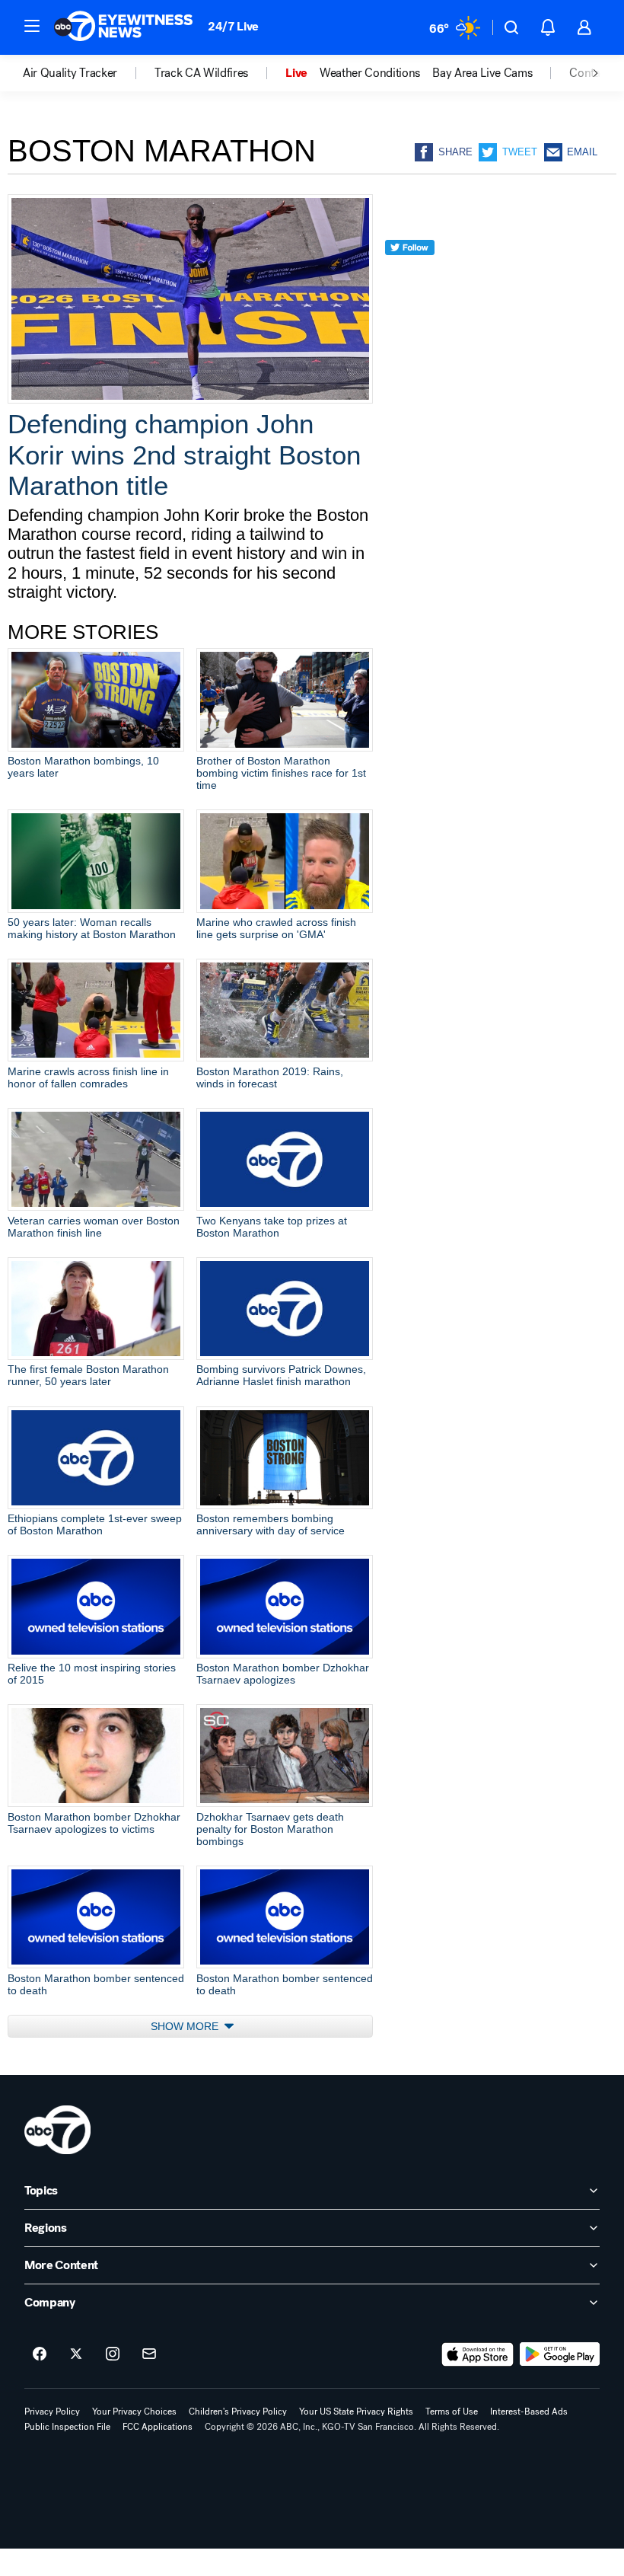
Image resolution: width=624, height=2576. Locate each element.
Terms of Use (452, 2412)
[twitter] (410, 275)
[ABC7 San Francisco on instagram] (113, 2354)
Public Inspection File (67, 2427)
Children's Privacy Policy (238, 2412)
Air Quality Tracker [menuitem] (70, 73)
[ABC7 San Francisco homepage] (123, 27)
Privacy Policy (52, 2412)
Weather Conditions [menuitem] (370, 73)
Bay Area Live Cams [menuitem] (482, 73)
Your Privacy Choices (134, 2412)
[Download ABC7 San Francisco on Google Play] (560, 2354)
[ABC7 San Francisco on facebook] (40, 2354)
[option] (89, 73)
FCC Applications (158, 2427)
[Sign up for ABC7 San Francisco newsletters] (149, 2354)
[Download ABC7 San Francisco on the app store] (478, 2354)
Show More (186, 2026)
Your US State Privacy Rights (356, 2412)
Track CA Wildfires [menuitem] (201, 73)
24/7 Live (233, 26)
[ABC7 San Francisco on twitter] (76, 2354)
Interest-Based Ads (529, 2412)
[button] (32, 26)
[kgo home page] (57, 2130)
